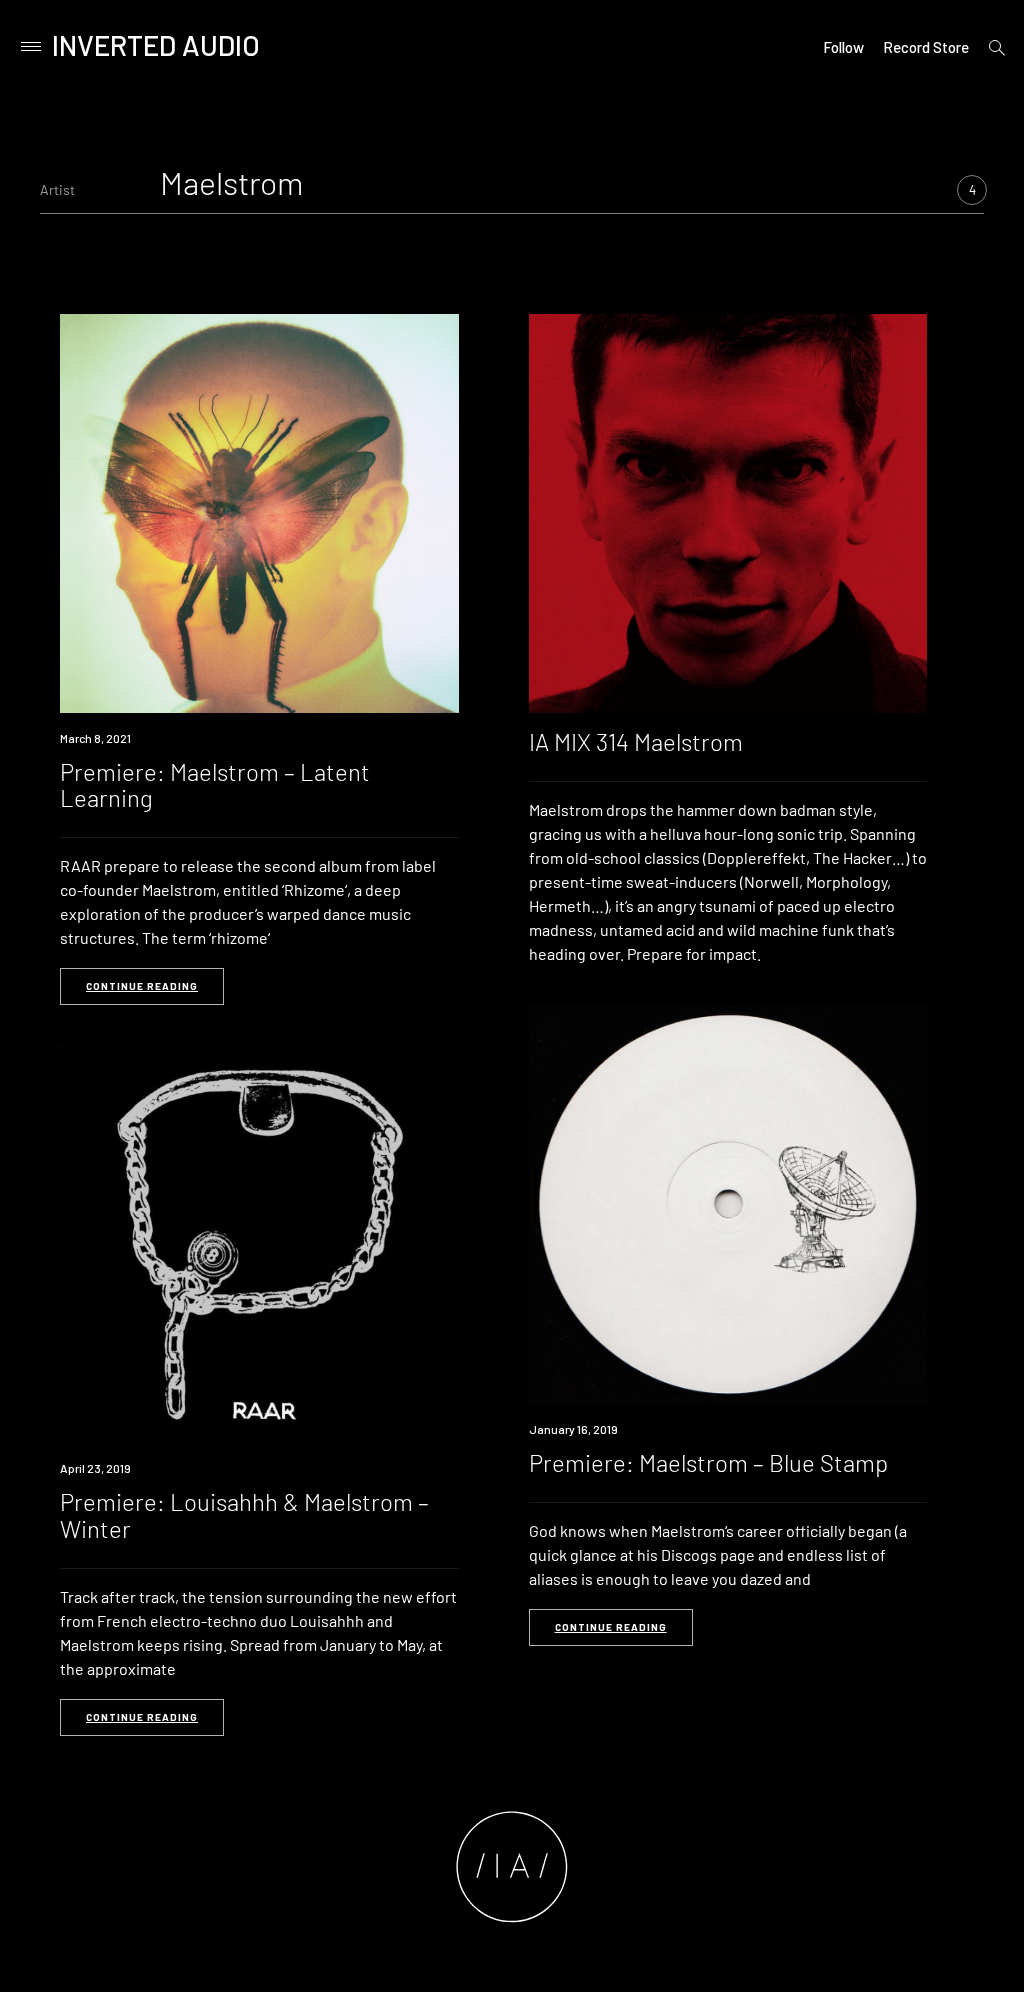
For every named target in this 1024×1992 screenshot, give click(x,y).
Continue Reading (142, 986)
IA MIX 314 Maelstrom (636, 741)
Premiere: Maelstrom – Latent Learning (215, 784)
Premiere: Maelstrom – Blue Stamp (708, 1462)
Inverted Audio (156, 45)
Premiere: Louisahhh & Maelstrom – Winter (244, 1514)
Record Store (926, 47)
